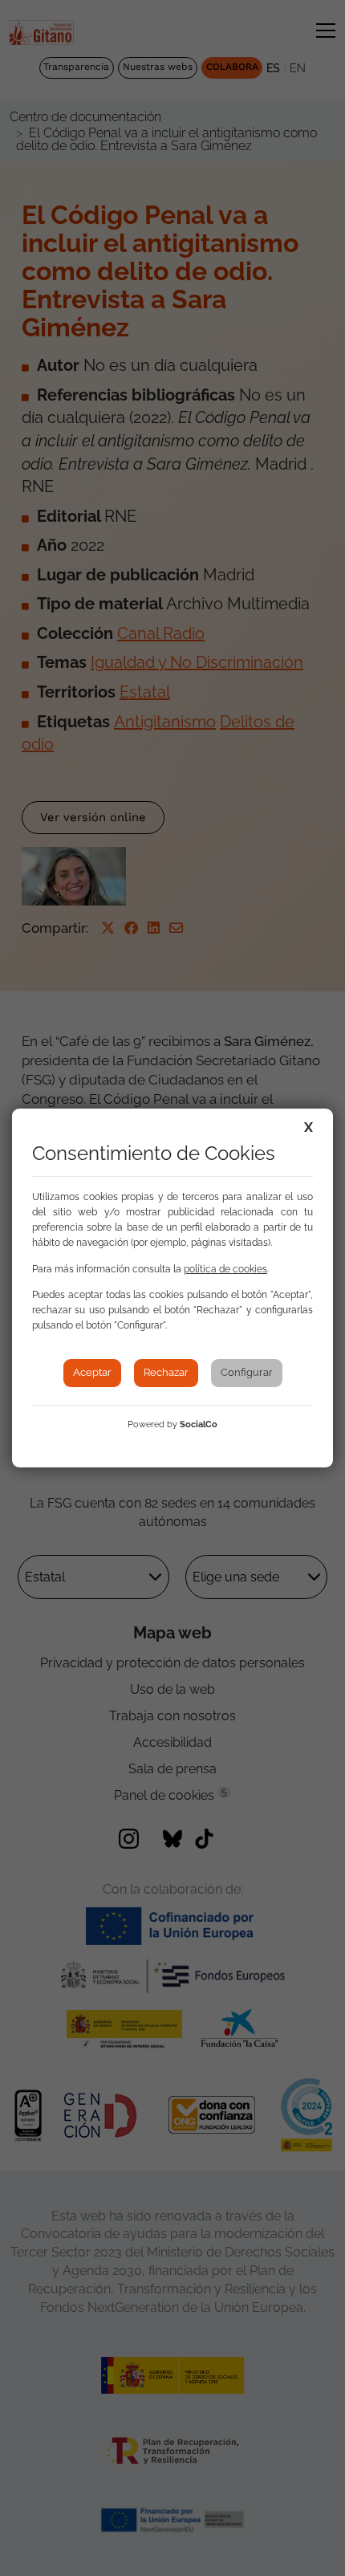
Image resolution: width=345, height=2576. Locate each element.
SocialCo (199, 1424)
